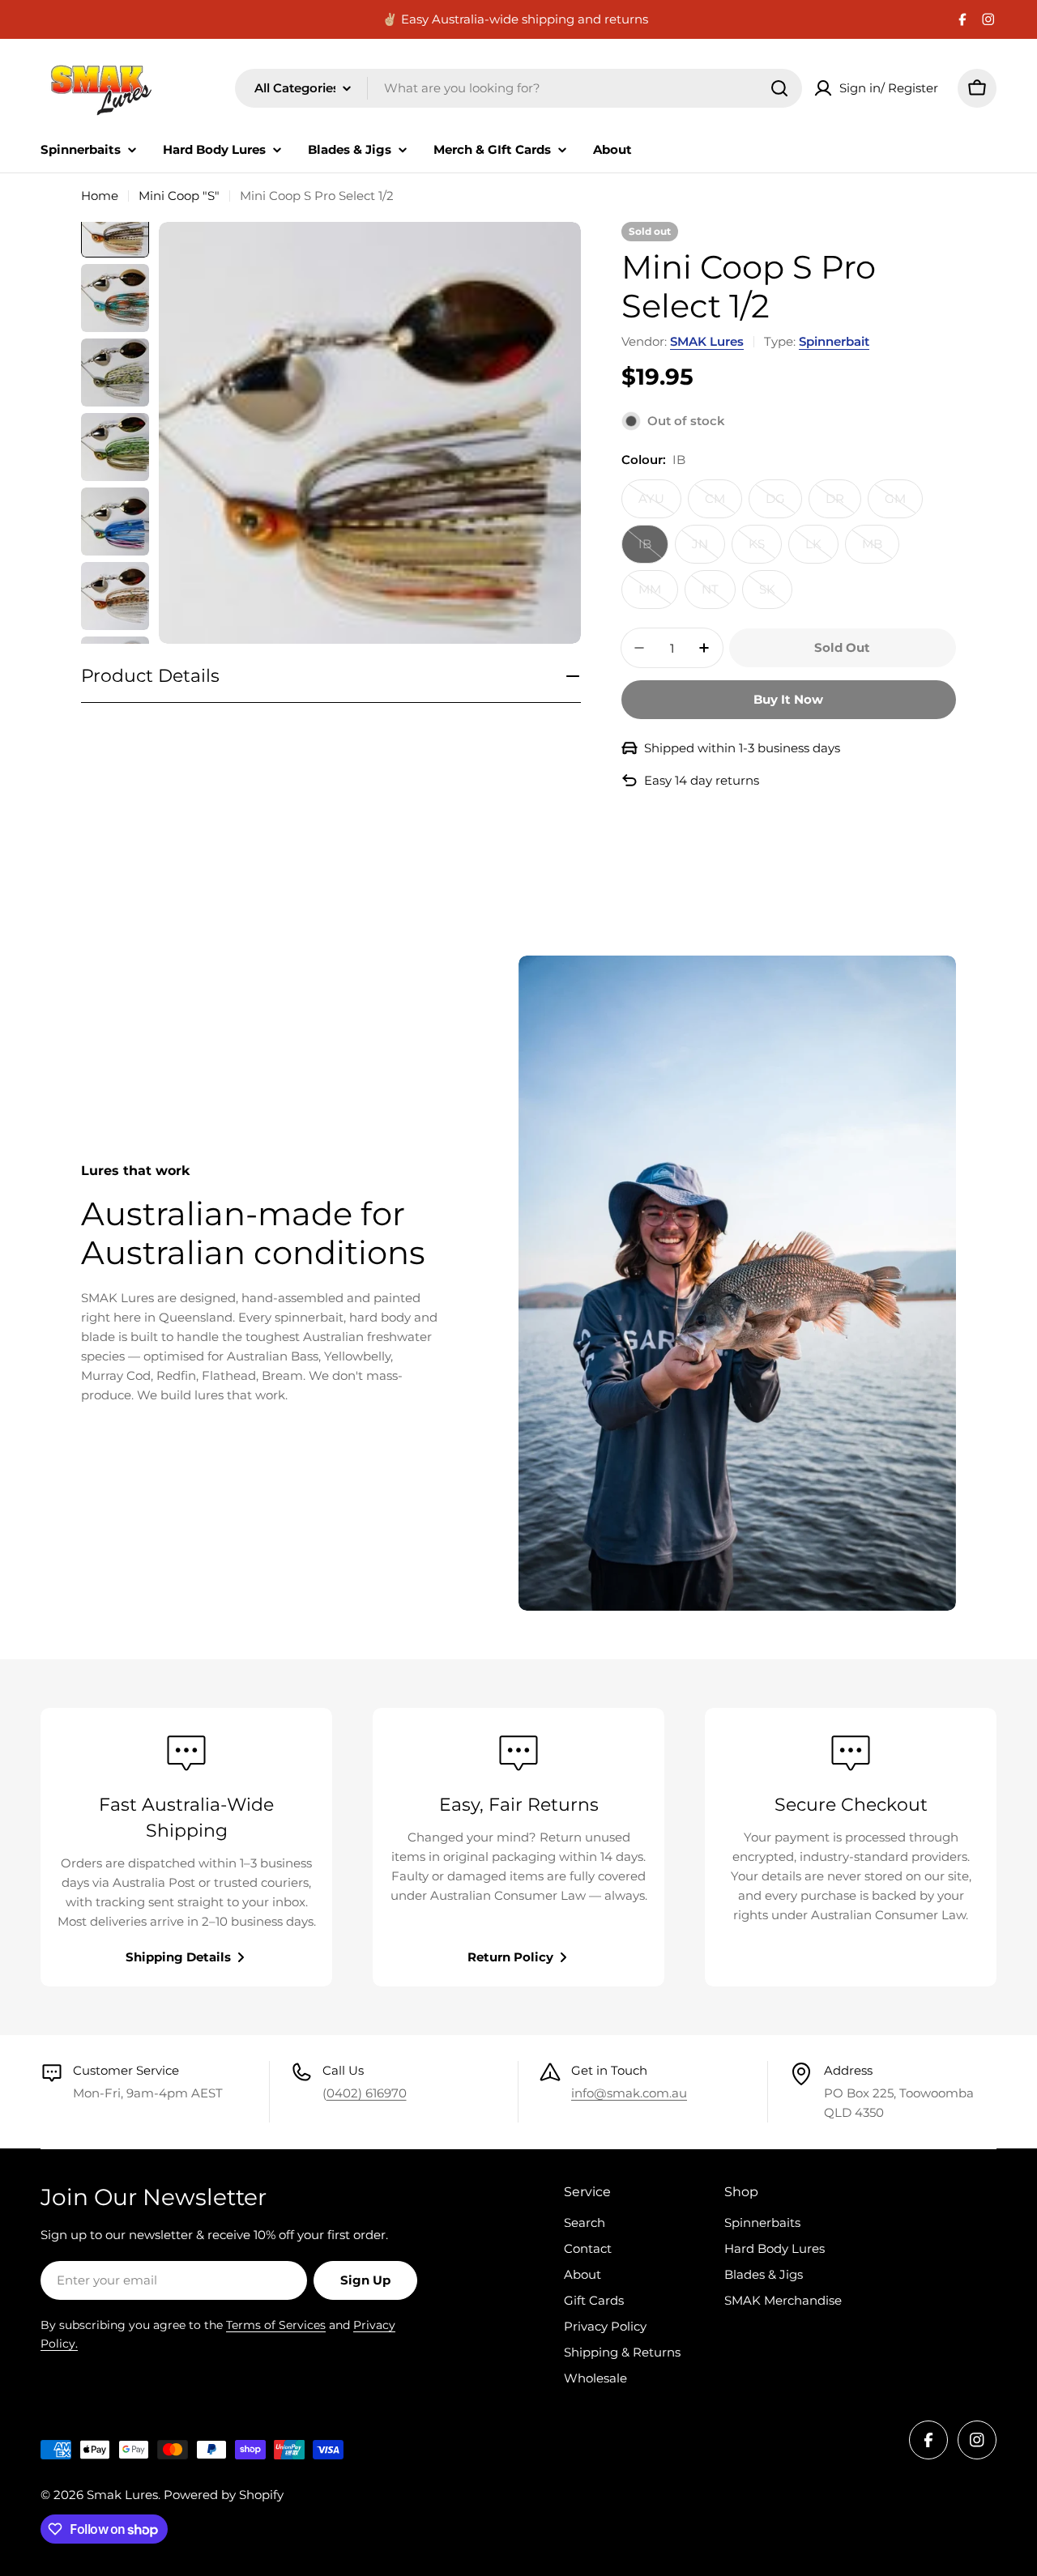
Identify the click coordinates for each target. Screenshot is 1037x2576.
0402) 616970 (367, 2093)
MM (658, 595)
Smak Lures (122, 2495)
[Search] (779, 88)
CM (723, 505)
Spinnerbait (834, 341)
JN (708, 550)
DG (784, 505)
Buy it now (788, 699)
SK (776, 595)
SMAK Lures (707, 341)
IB (653, 550)
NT (719, 595)
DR (843, 505)
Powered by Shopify (224, 2495)
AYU (660, 505)
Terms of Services (276, 2325)
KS (765, 550)
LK (822, 550)
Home (100, 196)
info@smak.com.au (629, 2093)
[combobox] (518, 88)
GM (904, 505)
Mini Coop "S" (179, 196)
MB (881, 550)
